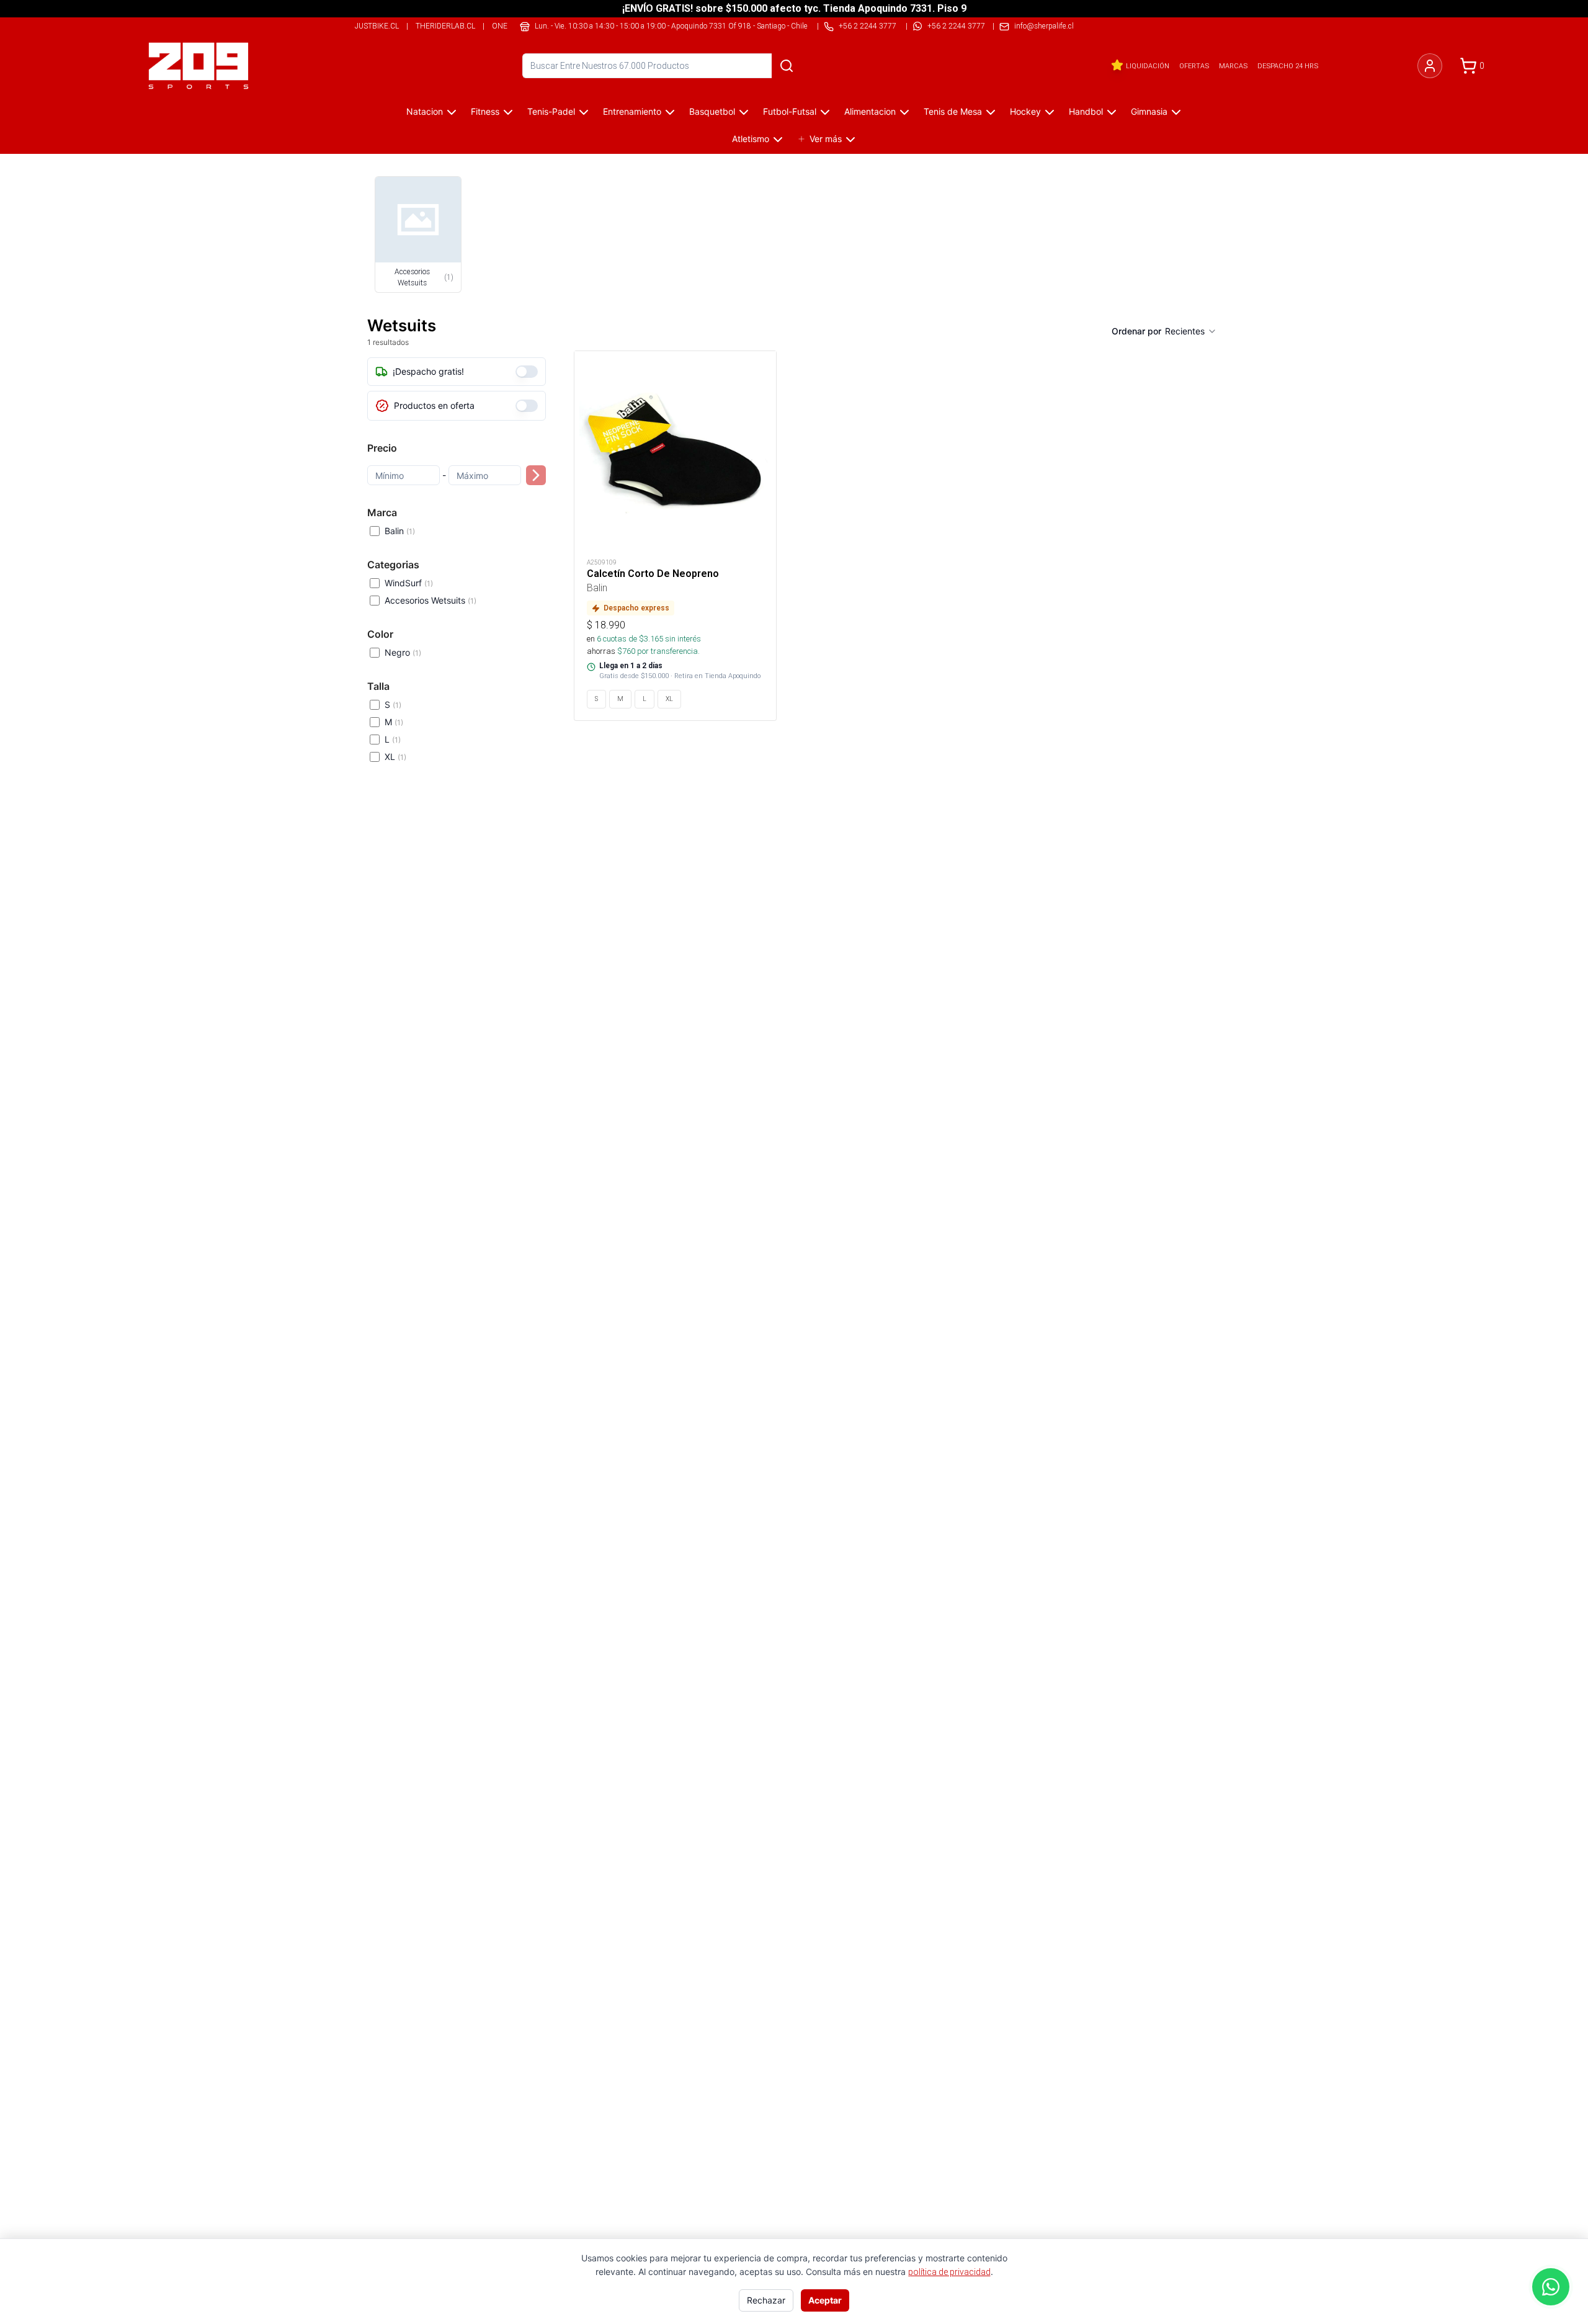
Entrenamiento (632, 111)
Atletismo (751, 139)
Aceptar (825, 2300)
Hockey (1025, 111)
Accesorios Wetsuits (430, 600)
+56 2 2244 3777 (956, 26)
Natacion (425, 111)
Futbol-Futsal (790, 111)
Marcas (1233, 66)
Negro (403, 652)
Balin (400, 531)
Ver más (826, 139)
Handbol (1086, 111)
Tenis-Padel (551, 111)
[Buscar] (787, 66)
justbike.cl (377, 26)
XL (395, 757)
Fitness (485, 111)
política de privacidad (949, 2272)
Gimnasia (1149, 111)
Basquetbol (712, 111)
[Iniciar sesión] (1430, 66)
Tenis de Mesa (953, 111)
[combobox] (1191, 331)
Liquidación (1148, 66)
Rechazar (766, 2300)
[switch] (527, 372)
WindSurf (409, 583)
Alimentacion (870, 111)
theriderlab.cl (445, 26)
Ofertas (1194, 66)
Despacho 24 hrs (1288, 66)
